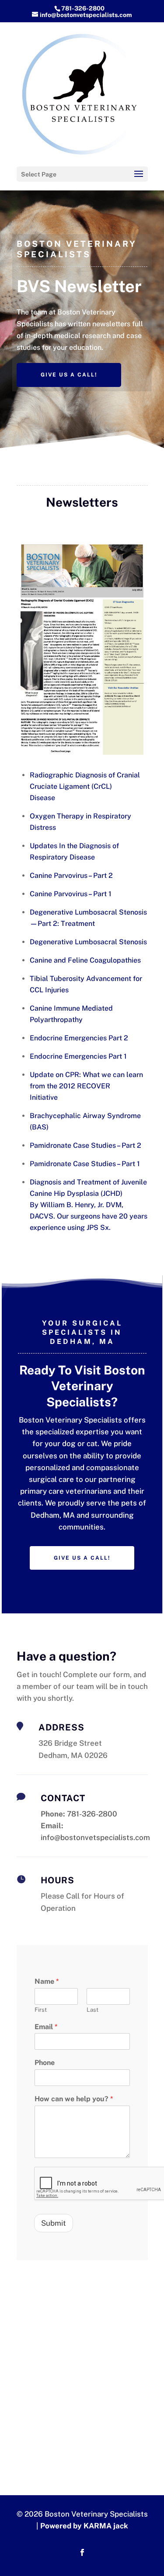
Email (46, 2027)
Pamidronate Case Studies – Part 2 (85, 1145)
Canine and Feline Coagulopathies (85, 960)
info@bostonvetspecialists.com (95, 1837)
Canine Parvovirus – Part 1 (71, 894)
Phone (45, 2063)
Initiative (44, 1097)
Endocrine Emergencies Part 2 (79, 1038)
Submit (54, 2223)
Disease (42, 798)
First (41, 2010)
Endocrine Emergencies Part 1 (78, 1056)
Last (92, 2010)
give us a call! (82, 1558)
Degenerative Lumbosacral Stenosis (88, 942)
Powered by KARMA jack (84, 2526)
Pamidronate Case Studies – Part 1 (85, 1164)
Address (61, 1727)
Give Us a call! (69, 375)
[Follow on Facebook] (82, 2552)
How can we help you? (74, 2099)
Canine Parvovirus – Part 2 (71, 875)
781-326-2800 (83, 8)
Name (47, 1981)
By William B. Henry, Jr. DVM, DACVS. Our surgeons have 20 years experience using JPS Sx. (89, 1216)
